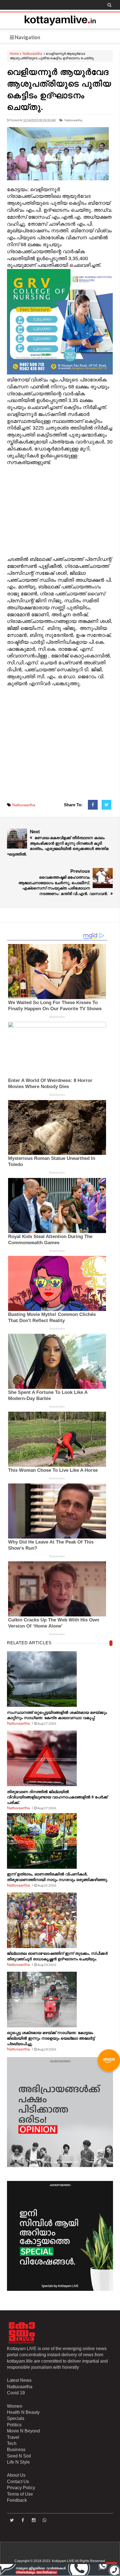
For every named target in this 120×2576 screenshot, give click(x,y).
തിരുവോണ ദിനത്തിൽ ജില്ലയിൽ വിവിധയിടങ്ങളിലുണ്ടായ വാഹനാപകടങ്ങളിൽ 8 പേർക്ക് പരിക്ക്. (57, 1797)
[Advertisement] (60, 511)
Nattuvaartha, (74, 120)
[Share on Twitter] (106, 805)
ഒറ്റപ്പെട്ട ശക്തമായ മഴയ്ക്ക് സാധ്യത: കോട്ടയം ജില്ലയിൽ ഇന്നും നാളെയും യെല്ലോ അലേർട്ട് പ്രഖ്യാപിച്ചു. (51, 2038)
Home (14, 54)
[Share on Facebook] (93, 805)
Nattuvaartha (32, 54)
